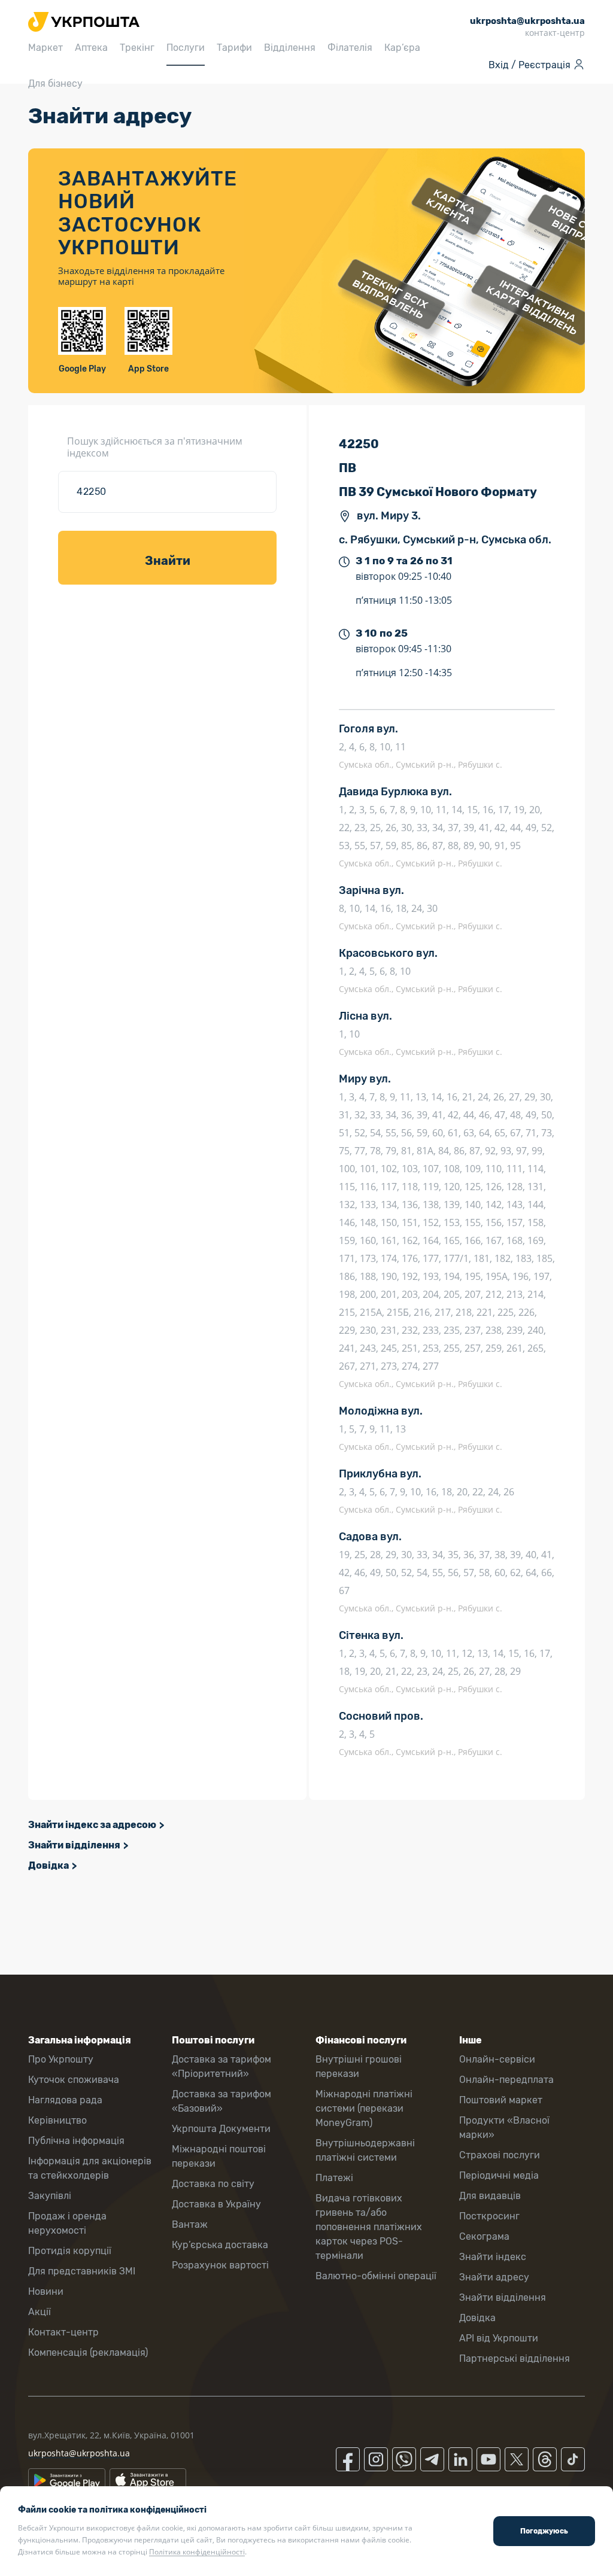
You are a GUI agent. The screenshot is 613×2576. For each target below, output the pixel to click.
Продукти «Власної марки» (504, 2128)
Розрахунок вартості (220, 2265)
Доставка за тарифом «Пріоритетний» (221, 2066)
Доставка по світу (213, 2184)
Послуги (186, 48)
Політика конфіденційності (197, 2552)
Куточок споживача (74, 2080)
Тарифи (234, 48)
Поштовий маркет (501, 2100)
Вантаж (190, 2224)
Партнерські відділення (515, 2358)
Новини (46, 2291)
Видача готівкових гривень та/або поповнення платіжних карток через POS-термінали (369, 2227)
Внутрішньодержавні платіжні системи (365, 2150)
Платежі (334, 2178)
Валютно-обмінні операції (376, 2276)
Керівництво (57, 2120)
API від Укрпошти (499, 2338)
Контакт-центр (63, 2332)
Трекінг (137, 48)
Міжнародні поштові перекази (219, 2156)
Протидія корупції (70, 2251)
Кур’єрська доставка (220, 2245)
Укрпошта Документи (221, 2129)
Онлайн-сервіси (497, 2059)
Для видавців (490, 2196)
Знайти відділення (74, 1845)
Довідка (48, 1865)
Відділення (290, 48)
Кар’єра (402, 48)
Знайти (168, 561)
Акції (40, 2312)
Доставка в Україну (216, 2204)
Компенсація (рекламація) (88, 2353)
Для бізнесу (55, 83)
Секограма (484, 2236)
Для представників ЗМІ (82, 2271)
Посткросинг (489, 2216)
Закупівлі (50, 2196)
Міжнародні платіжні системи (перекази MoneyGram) (364, 2108)
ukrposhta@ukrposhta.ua (79, 2453)
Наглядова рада (65, 2100)
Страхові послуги (500, 2155)
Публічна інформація (76, 2141)
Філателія (350, 48)
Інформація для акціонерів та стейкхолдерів (90, 2168)
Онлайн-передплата (506, 2080)
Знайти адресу (494, 2277)
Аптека (91, 48)
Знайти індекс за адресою (92, 1825)
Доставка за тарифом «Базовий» (221, 2101)
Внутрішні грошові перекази (359, 2066)
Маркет (45, 48)
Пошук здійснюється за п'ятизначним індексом (155, 447)
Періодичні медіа (499, 2175)
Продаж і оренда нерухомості (67, 2223)
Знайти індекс (493, 2257)
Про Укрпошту (61, 2059)
